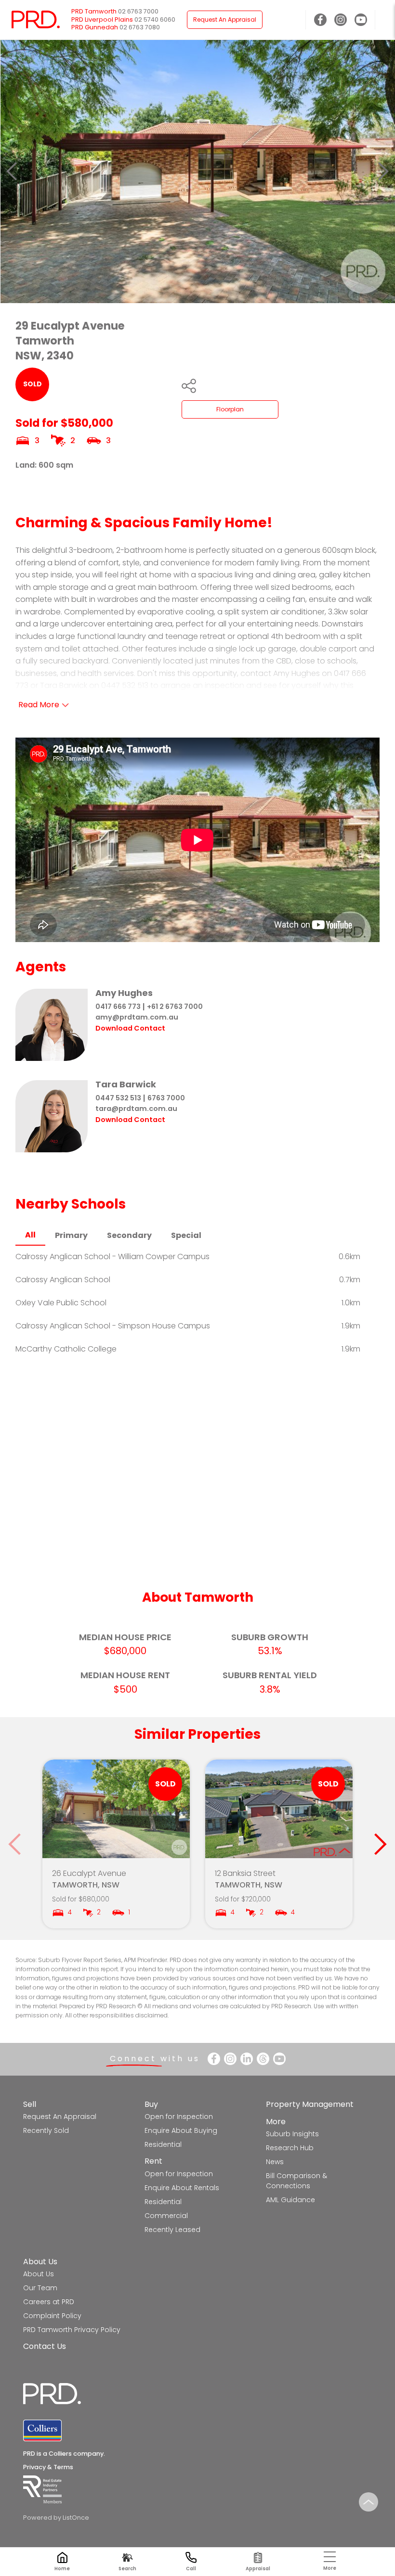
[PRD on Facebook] (320, 20)
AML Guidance (290, 2200)
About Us (40, 2262)
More (276, 2122)
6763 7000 (166, 1098)
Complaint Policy (52, 2316)
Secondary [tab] (129, 1235)
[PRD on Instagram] (341, 20)
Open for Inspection (179, 2117)
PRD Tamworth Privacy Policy (72, 2330)
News (275, 2162)
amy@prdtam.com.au (137, 1017)
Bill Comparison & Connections (296, 2181)
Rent (153, 2161)
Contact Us (45, 2346)
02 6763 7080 (140, 27)
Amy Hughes (124, 993)
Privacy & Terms (48, 2467)
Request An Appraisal (225, 19)
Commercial (166, 2216)
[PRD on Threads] (263, 2059)
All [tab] (30, 1235)
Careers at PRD (49, 2302)
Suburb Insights (292, 2134)
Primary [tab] (71, 1235)
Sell (30, 2104)
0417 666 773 (118, 1007)
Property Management (310, 2104)
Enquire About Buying (181, 2130)
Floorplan (230, 409)
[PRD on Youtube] (361, 20)
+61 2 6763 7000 (175, 1007)
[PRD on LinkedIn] (247, 2059)
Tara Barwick (126, 1084)
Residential (163, 2144)
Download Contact (130, 1028)
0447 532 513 (118, 1098)
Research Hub (290, 2148)
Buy (151, 2104)
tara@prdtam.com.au (136, 1109)
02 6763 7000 (138, 11)
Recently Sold (46, 2130)
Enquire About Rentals (182, 2188)
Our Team (40, 2288)
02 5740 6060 (155, 19)
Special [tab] (186, 1235)
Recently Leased (172, 2230)
